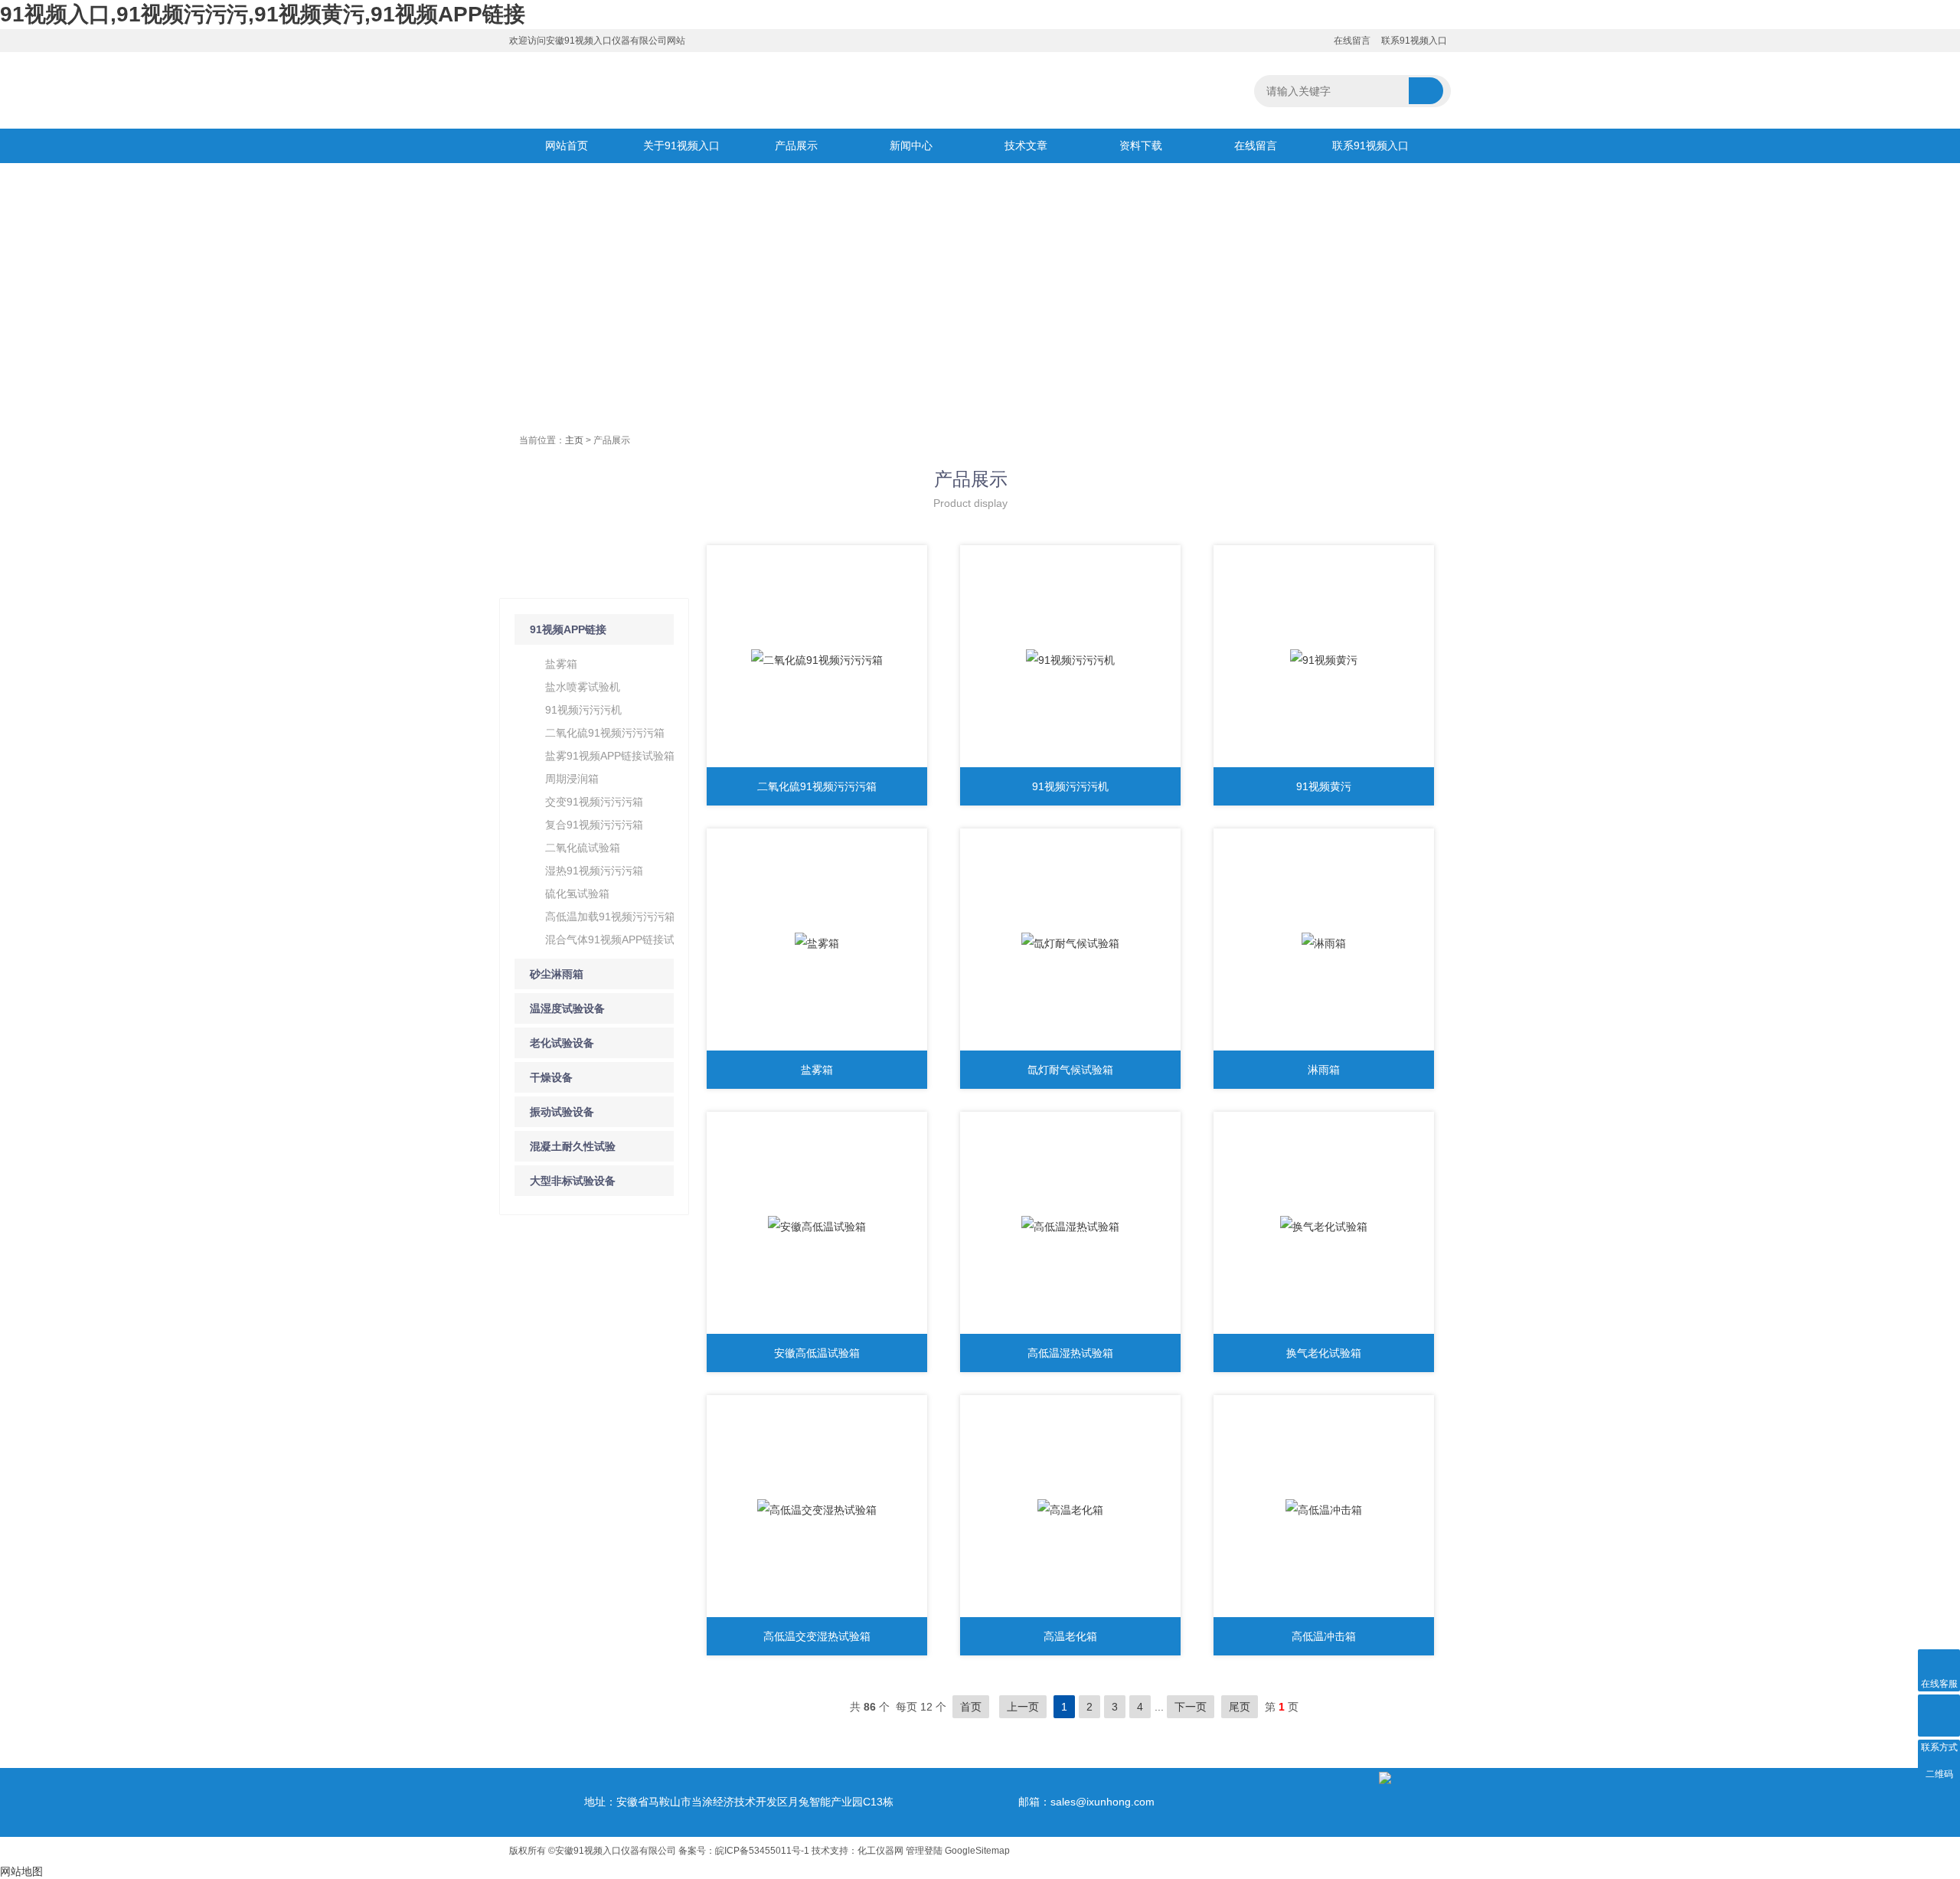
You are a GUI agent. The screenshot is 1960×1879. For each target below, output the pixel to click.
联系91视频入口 (1414, 41)
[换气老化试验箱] (1324, 1227)
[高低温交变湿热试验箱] (817, 1510)
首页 (971, 1707)
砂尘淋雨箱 (557, 974)
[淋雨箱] (1324, 943)
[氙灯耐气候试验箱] (1070, 943)
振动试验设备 (562, 1112)
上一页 (1023, 1707)
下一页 (1191, 1707)
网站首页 (567, 145)
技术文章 (1026, 145)
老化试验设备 (562, 1043)
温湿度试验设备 (567, 1008)
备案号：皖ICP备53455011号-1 (744, 1851)
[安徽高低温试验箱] (817, 1227)
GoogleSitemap (977, 1851)
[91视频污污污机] (1070, 660)
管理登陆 (924, 1851)
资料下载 (1141, 145)
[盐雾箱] (817, 943)
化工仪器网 (880, 1851)
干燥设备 (551, 1077)
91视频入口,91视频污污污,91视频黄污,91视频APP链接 (263, 14)
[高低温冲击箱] (1324, 1510)
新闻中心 (911, 145)
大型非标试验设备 (573, 1181)
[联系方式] (1939, 1716)
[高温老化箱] (1070, 1510)
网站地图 (21, 1871)
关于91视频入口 (681, 145)
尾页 (1240, 1707)
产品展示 (796, 145)
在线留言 (1352, 41)
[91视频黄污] (1324, 660)
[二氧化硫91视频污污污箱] (817, 660)
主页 (574, 440)
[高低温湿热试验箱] (1070, 1227)
